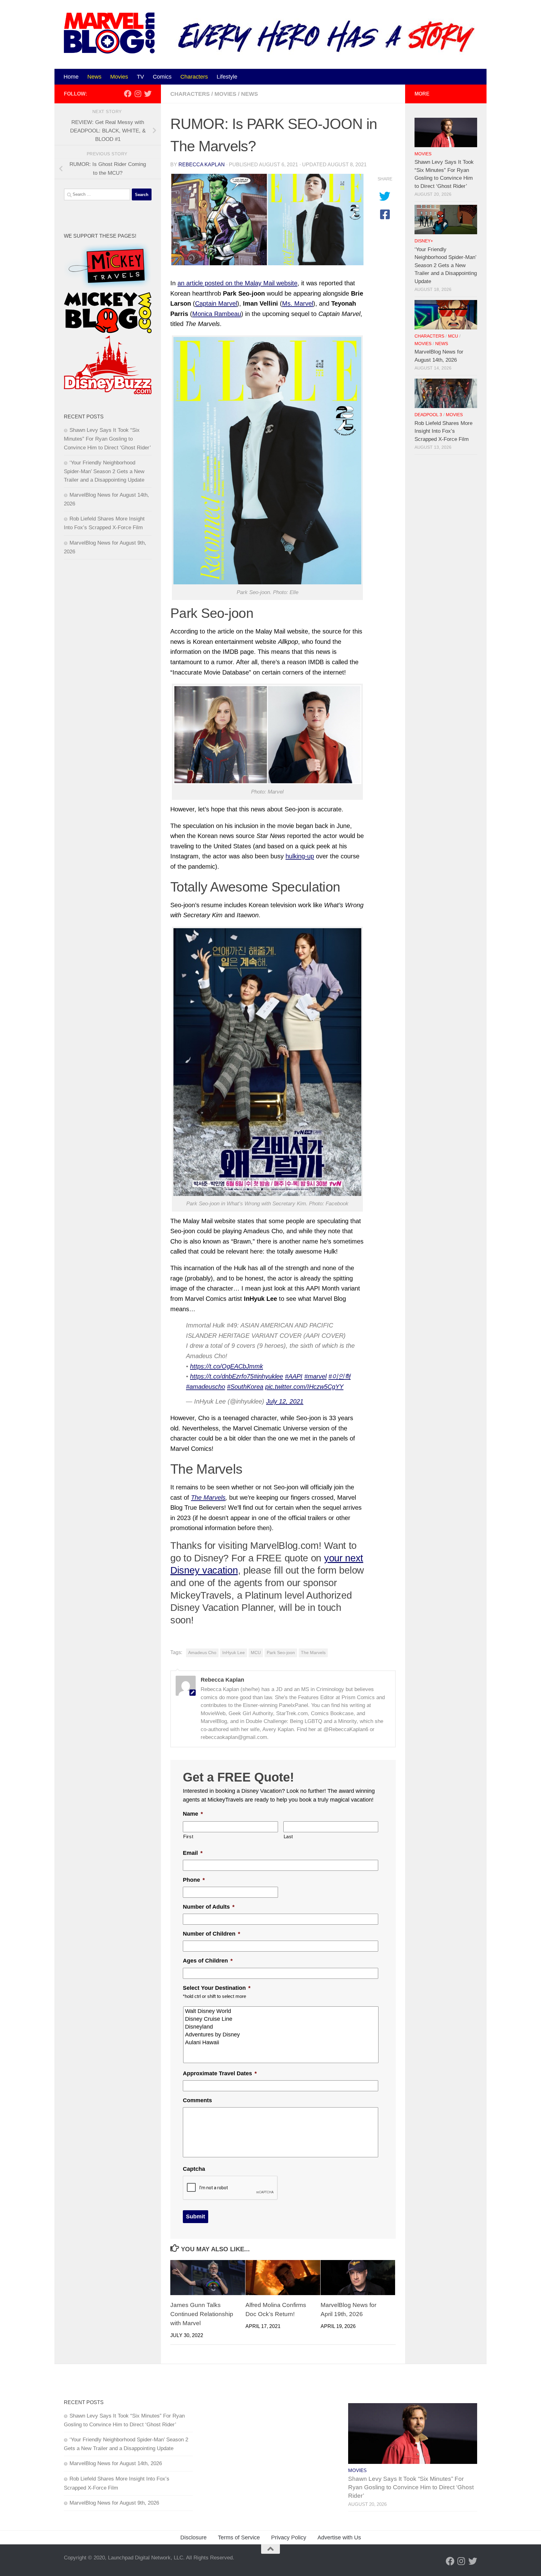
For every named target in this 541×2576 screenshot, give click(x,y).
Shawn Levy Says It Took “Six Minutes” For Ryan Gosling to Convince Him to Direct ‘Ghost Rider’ (107, 439)
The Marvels (208, 1497)
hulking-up (300, 856)
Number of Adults (209, 1907)
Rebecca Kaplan (202, 165)
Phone (194, 1880)
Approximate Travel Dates (220, 2073)
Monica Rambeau (217, 314)
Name (193, 1814)
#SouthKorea (245, 1387)
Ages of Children (208, 1961)
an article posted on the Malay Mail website (237, 283)
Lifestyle (227, 77)
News (94, 77)
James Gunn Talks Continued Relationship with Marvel (202, 2314)
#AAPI (294, 1376)
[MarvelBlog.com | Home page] (109, 33)
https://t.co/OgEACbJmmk (227, 1366)
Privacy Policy (289, 2537)
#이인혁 (340, 1376)
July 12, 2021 (285, 1401)
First (188, 1837)
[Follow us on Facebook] (128, 94)
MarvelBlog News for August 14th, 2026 (116, 2463)
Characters (194, 77)
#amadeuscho (206, 1387)
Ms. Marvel (298, 303)
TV (140, 77)
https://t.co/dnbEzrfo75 (222, 1376)
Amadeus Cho (202, 1653)
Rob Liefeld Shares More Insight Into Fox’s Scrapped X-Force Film (443, 431)
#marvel (315, 1376)
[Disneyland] (281, 2027)
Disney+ (424, 241)
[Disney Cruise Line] (281, 2019)
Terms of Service (239, 2537)
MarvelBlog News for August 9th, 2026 (114, 2503)
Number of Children (211, 1934)
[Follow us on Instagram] (138, 94)
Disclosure (193, 2537)
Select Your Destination (217, 1988)
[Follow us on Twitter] (148, 94)
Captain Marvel (216, 303)
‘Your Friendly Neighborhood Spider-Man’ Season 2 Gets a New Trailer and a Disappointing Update (104, 471)
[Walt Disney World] (281, 2011)
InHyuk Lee (234, 1653)
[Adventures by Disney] (281, 2035)
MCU (256, 1653)
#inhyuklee (268, 1376)
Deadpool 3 (428, 415)
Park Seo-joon (281, 1653)
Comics (162, 77)
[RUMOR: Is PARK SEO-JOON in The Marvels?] (267, 220)
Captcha (194, 2169)
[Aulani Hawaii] (281, 2043)
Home (71, 77)
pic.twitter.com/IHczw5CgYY (304, 1387)
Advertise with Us (339, 2537)
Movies (119, 77)
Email (193, 1853)
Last (289, 1837)
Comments (197, 2100)
